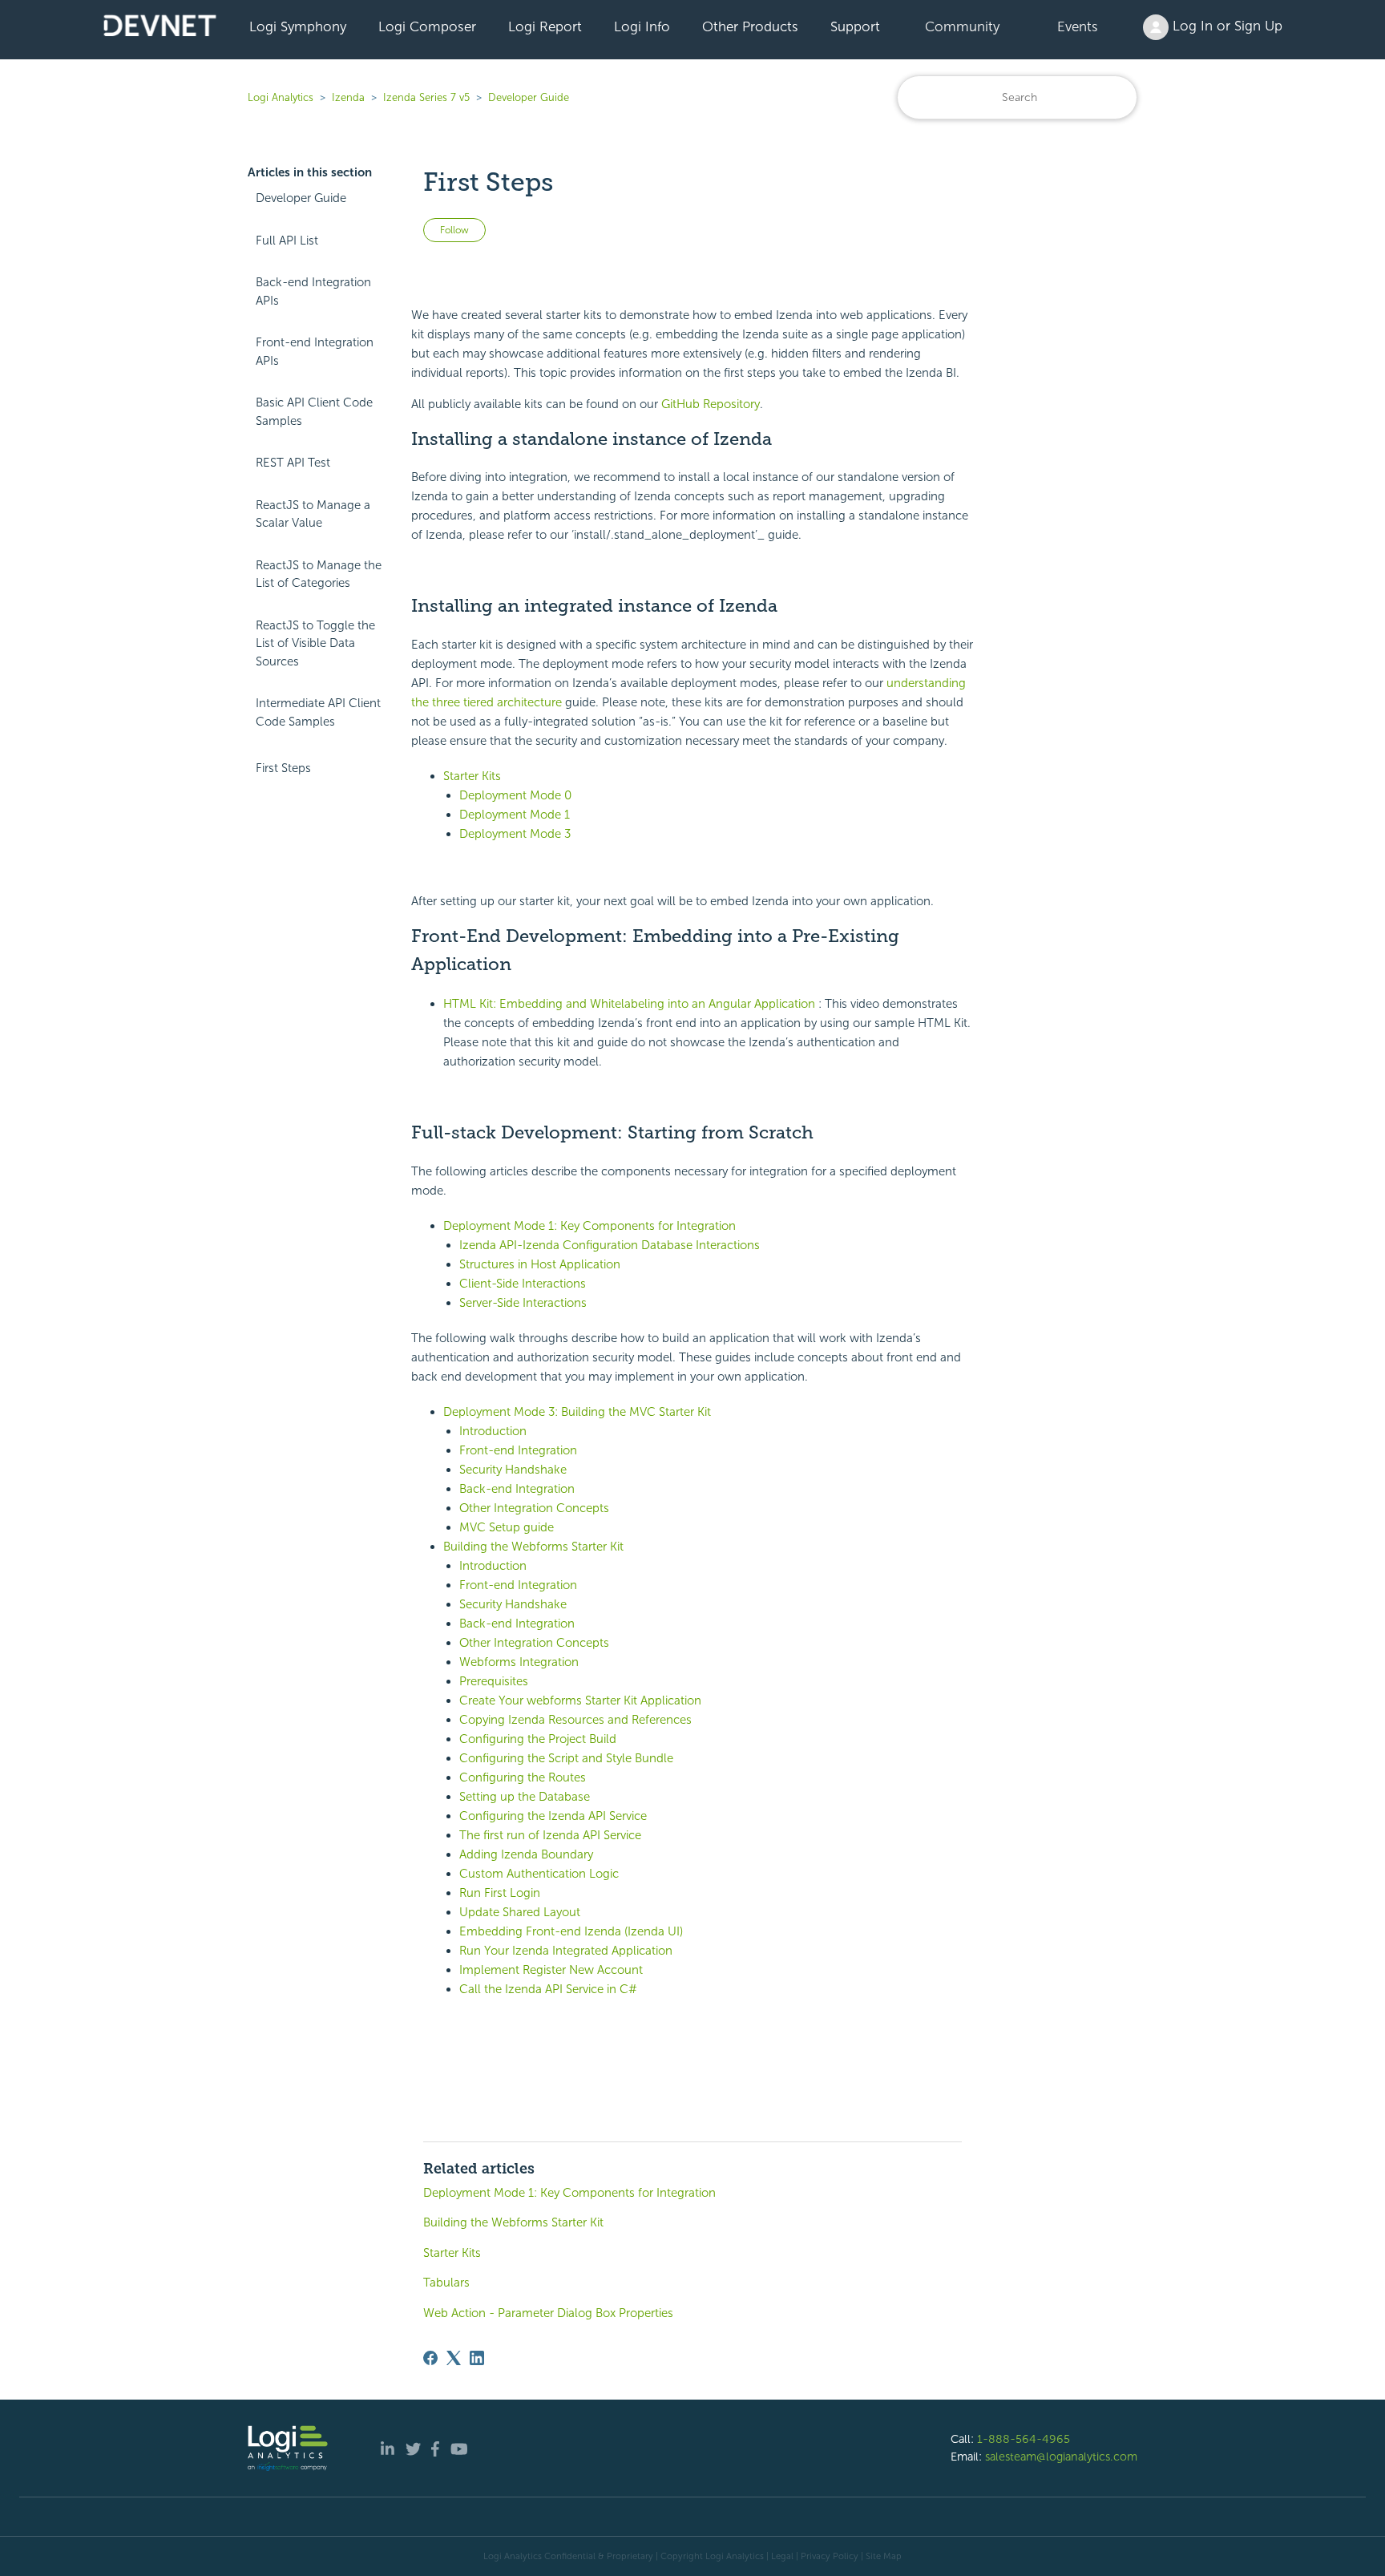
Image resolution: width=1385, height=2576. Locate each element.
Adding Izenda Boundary (526, 1854)
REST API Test (293, 463)
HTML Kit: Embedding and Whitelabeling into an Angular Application (629, 1004)
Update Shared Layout (520, 1912)
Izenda (348, 97)
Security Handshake (513, 1470)
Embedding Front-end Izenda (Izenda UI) (571, 1931)
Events (1078, 26)
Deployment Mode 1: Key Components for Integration (590, 1226)
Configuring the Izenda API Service (553, 1816)
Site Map (884, 2556)
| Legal (780, 2556)
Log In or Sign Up (1226, 26)
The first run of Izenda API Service (550, 1835)
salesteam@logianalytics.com (1061, 2457)
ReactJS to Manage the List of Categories (319, 574)
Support (855, 26)
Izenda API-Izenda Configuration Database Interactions (610, 1245)
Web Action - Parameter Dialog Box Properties (548, 2313)
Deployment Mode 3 (515, 834)
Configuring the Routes (523, 1777)
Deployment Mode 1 (515, 815)
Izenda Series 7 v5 (426, 97)
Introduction (493, 1431)
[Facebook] (430, 2358)
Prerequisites (494, 1681)
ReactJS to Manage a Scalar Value (313, 514)
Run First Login (500, 1893)
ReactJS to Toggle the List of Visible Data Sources (315, 643)
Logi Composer (427, 26)
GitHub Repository (711, 404)
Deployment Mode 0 (515, 795)
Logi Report (545, 26)
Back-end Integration (517, 1489)
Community (962, 26)
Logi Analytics (281, 97)
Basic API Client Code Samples (314, 412)
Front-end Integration (518, 1450)
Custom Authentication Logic (539, 1874)
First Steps (283, 768)
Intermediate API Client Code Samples (318, 712)
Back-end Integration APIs (313, 291)
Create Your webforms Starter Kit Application (580, 1700)
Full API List (287, 241)
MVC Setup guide (507, 1527)
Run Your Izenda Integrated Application (566, 1951)
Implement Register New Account (551, 1970)
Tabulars (446, 2283)
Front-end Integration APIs (315, 352)
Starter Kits (472, 776)
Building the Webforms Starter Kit (533, 1547)
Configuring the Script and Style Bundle (566, 1758)
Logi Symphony (298, 26)
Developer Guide (529, 97)
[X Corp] (454, 2358)
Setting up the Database (525, 1797)
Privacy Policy (830, 2556)
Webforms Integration (519, 1662)
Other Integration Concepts (534, 1508)
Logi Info (642, 26)
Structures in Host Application (540, 1264)
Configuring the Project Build (538, 1739)
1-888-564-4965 (1024, 2439)
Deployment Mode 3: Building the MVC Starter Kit (577, 1412)
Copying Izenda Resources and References (575, 1720)
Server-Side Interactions (523, 1303)
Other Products (750, 26)
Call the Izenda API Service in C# (548, 1989)
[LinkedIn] (477, 2358)
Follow (454, 230)
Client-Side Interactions (523, 1284)
